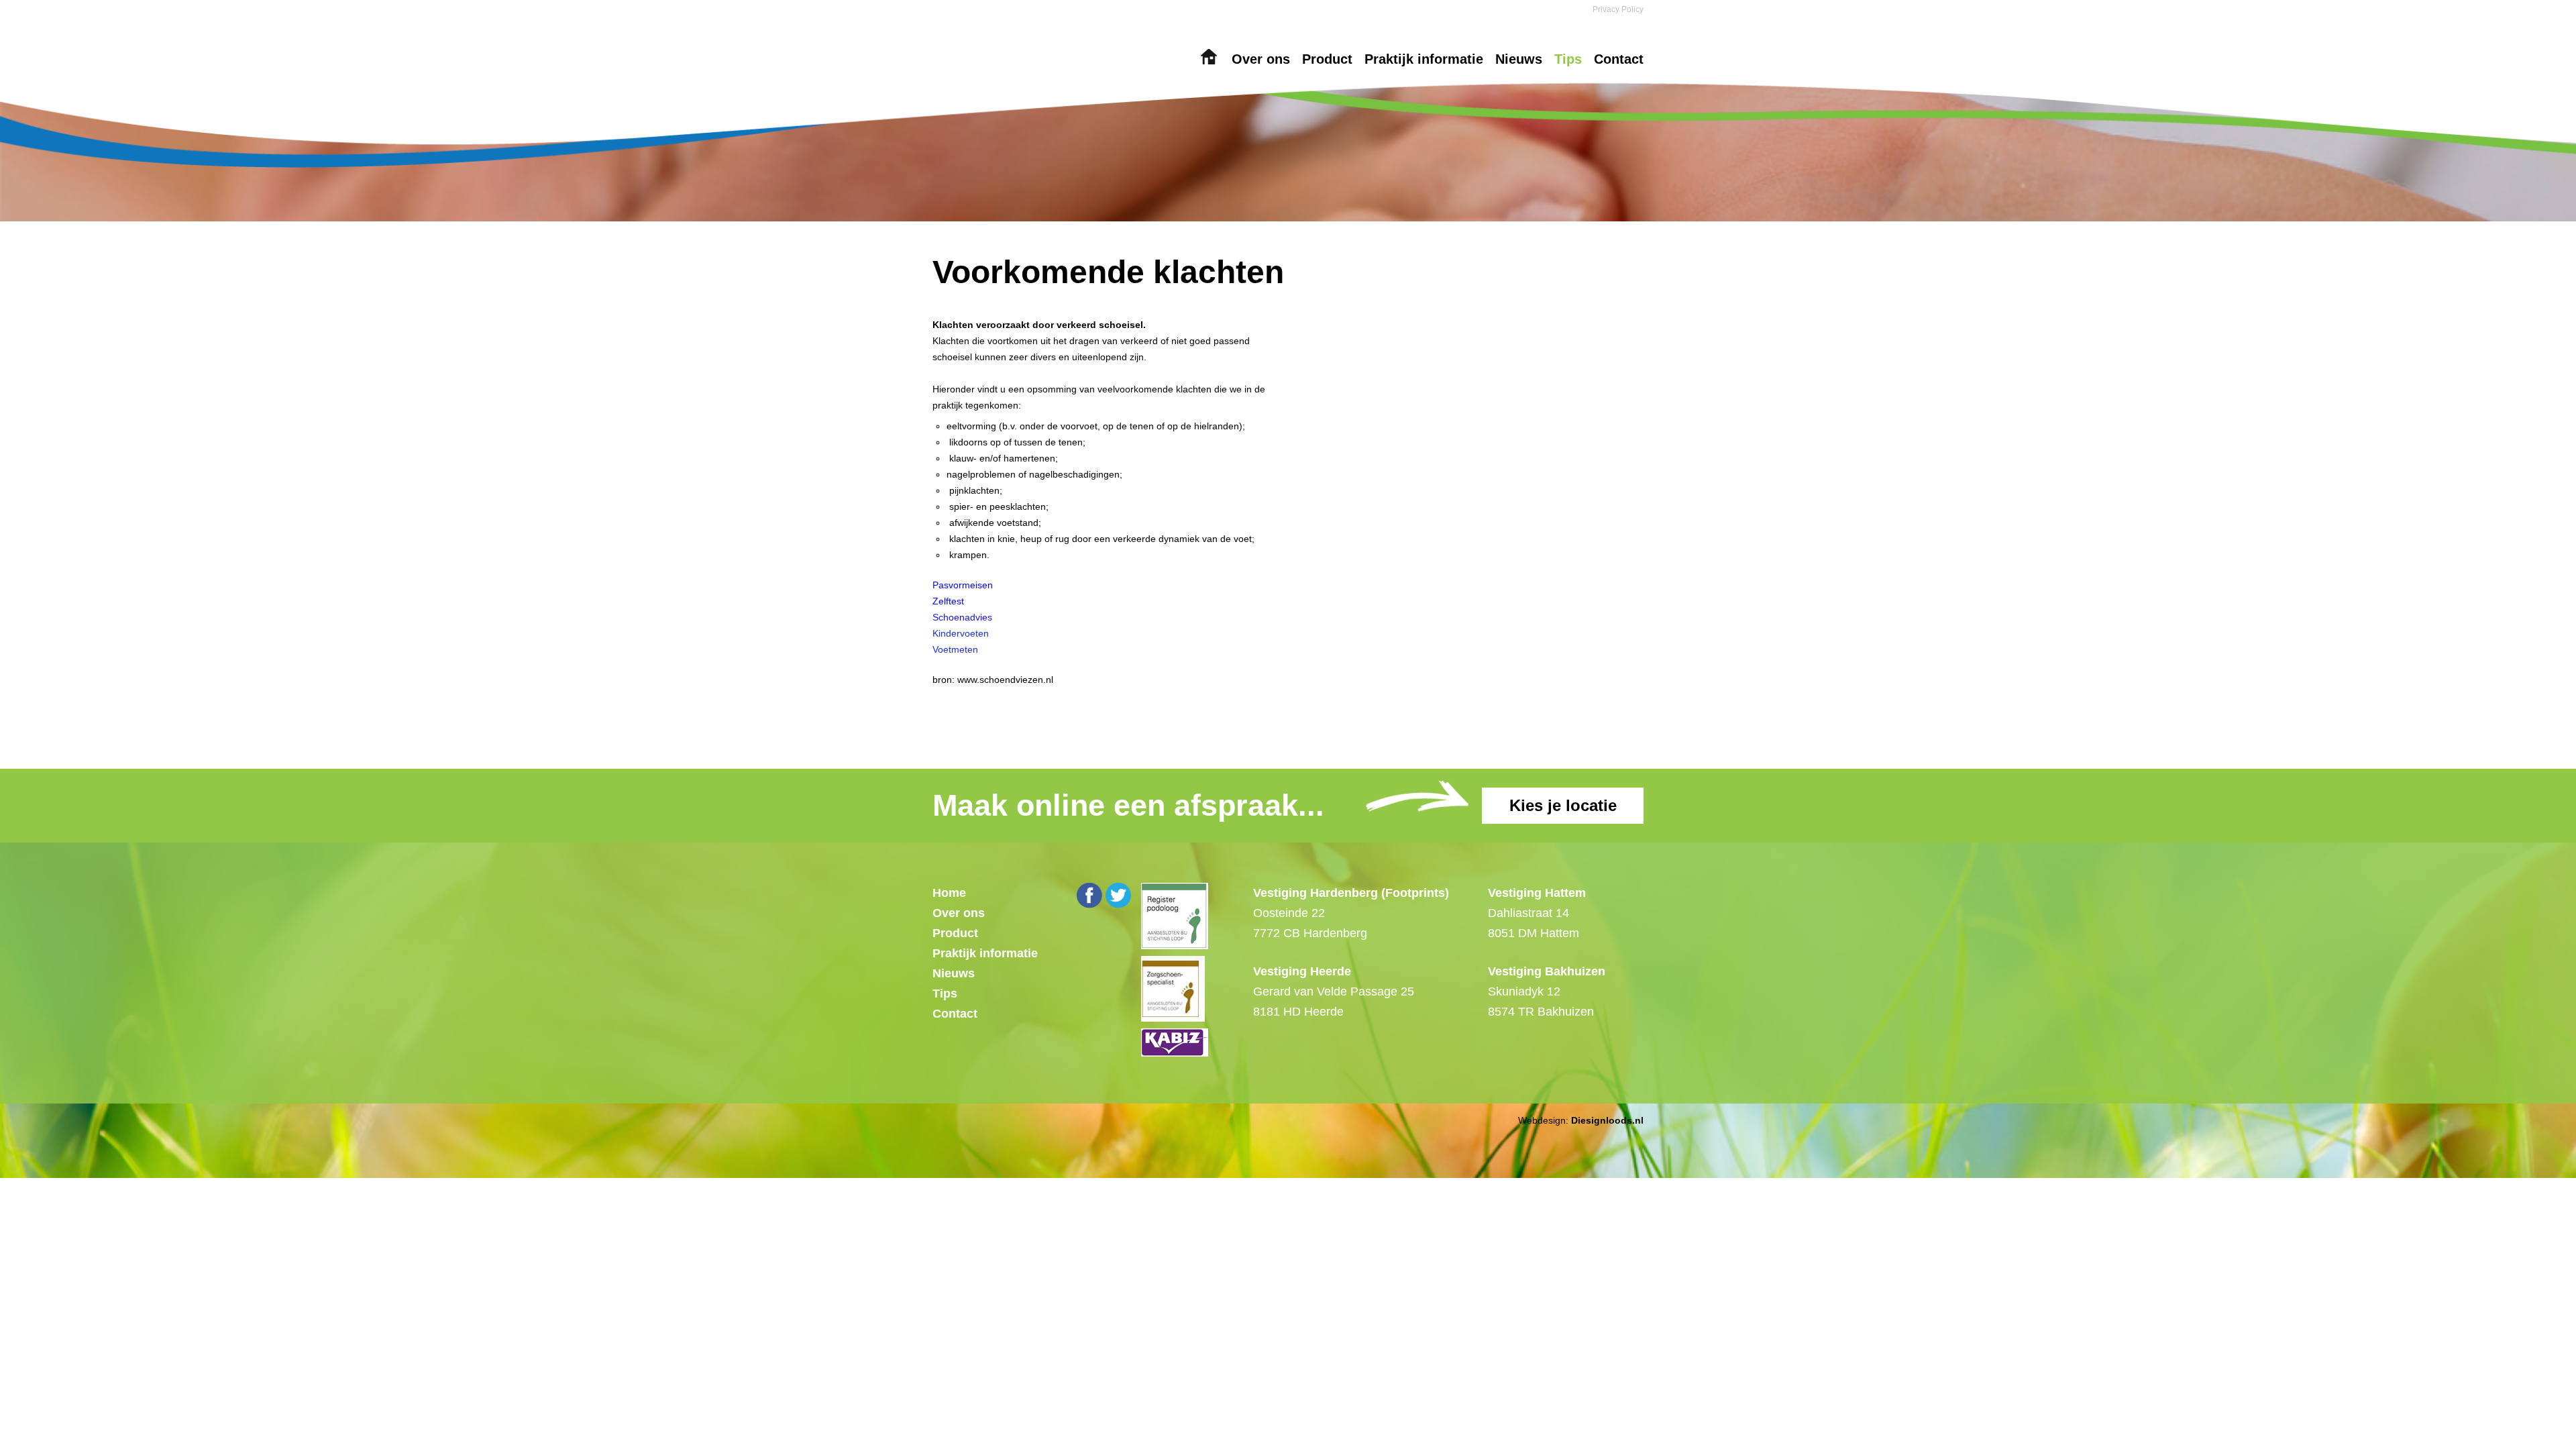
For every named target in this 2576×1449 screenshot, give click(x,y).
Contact (1619, 59)
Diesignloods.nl (1607, 1120)
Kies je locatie (1563, 805)
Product (1327, 59)
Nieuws (1519, 59)
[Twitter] (1118, 896)
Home (1209, 59)
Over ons (1261, 59)
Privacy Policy (1618, 9)
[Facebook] (1089, 896)
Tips (1568, 59)
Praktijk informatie (1424, 59)
